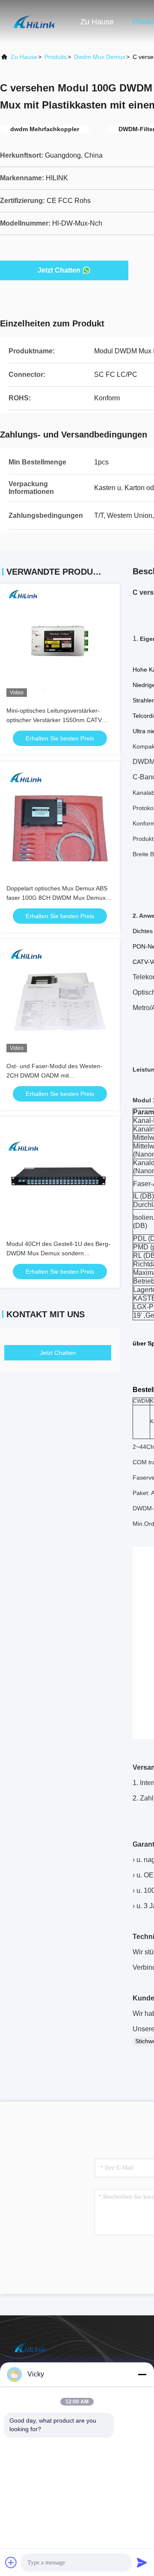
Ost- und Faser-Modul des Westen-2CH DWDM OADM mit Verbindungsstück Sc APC (54, 1075)
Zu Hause (97, 22)
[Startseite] (34, 21)
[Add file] (11, 2562)
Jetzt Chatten (59, 270)
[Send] (142, 2562)
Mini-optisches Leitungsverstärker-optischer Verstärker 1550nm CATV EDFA (54, 720)
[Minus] (142, 2374)
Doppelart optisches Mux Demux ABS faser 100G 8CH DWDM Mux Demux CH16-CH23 (57, 898)
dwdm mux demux (100, 57)
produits (56, 57)
